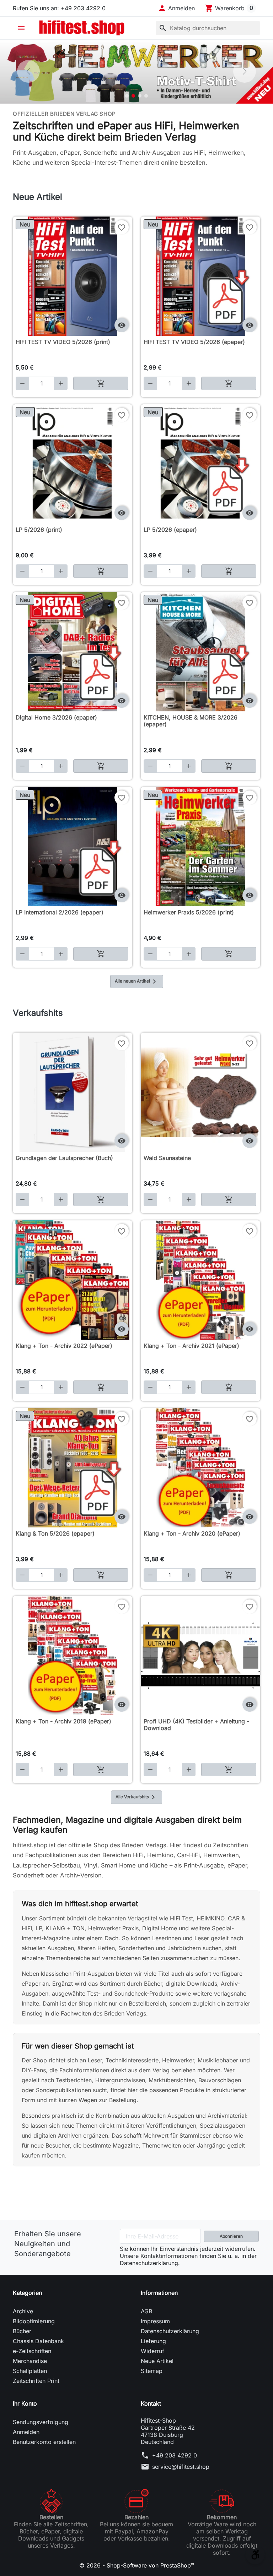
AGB (146, 2311)
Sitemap (152, 2371)
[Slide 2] (133, 96)
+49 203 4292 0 (175, 2455)
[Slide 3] (140, 96)
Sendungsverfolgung (41, 2422)
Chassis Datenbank (38, 2341)
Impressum (155, 2321)
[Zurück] (28, 71)
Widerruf (152, 2351)
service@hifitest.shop (181, 2467)
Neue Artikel (157, 2361)
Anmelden (26, 2432)
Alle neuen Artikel (137, 981)
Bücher (22, 2331)
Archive (23, 2311)
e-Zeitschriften (32, 2351)
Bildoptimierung (34, 2321)
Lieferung (153, 2341)
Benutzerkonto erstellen (44, 2442)
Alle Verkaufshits (136, 1797)
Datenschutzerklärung (170, 2331)
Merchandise (30, 2361)
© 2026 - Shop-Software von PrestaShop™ (137, 2565)
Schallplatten (30, 2371)
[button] (176, 8)
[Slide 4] (146, 96)
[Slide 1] (127, 96)
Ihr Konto (25, 2403)
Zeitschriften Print (36, 2381)
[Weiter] (245, 71)
